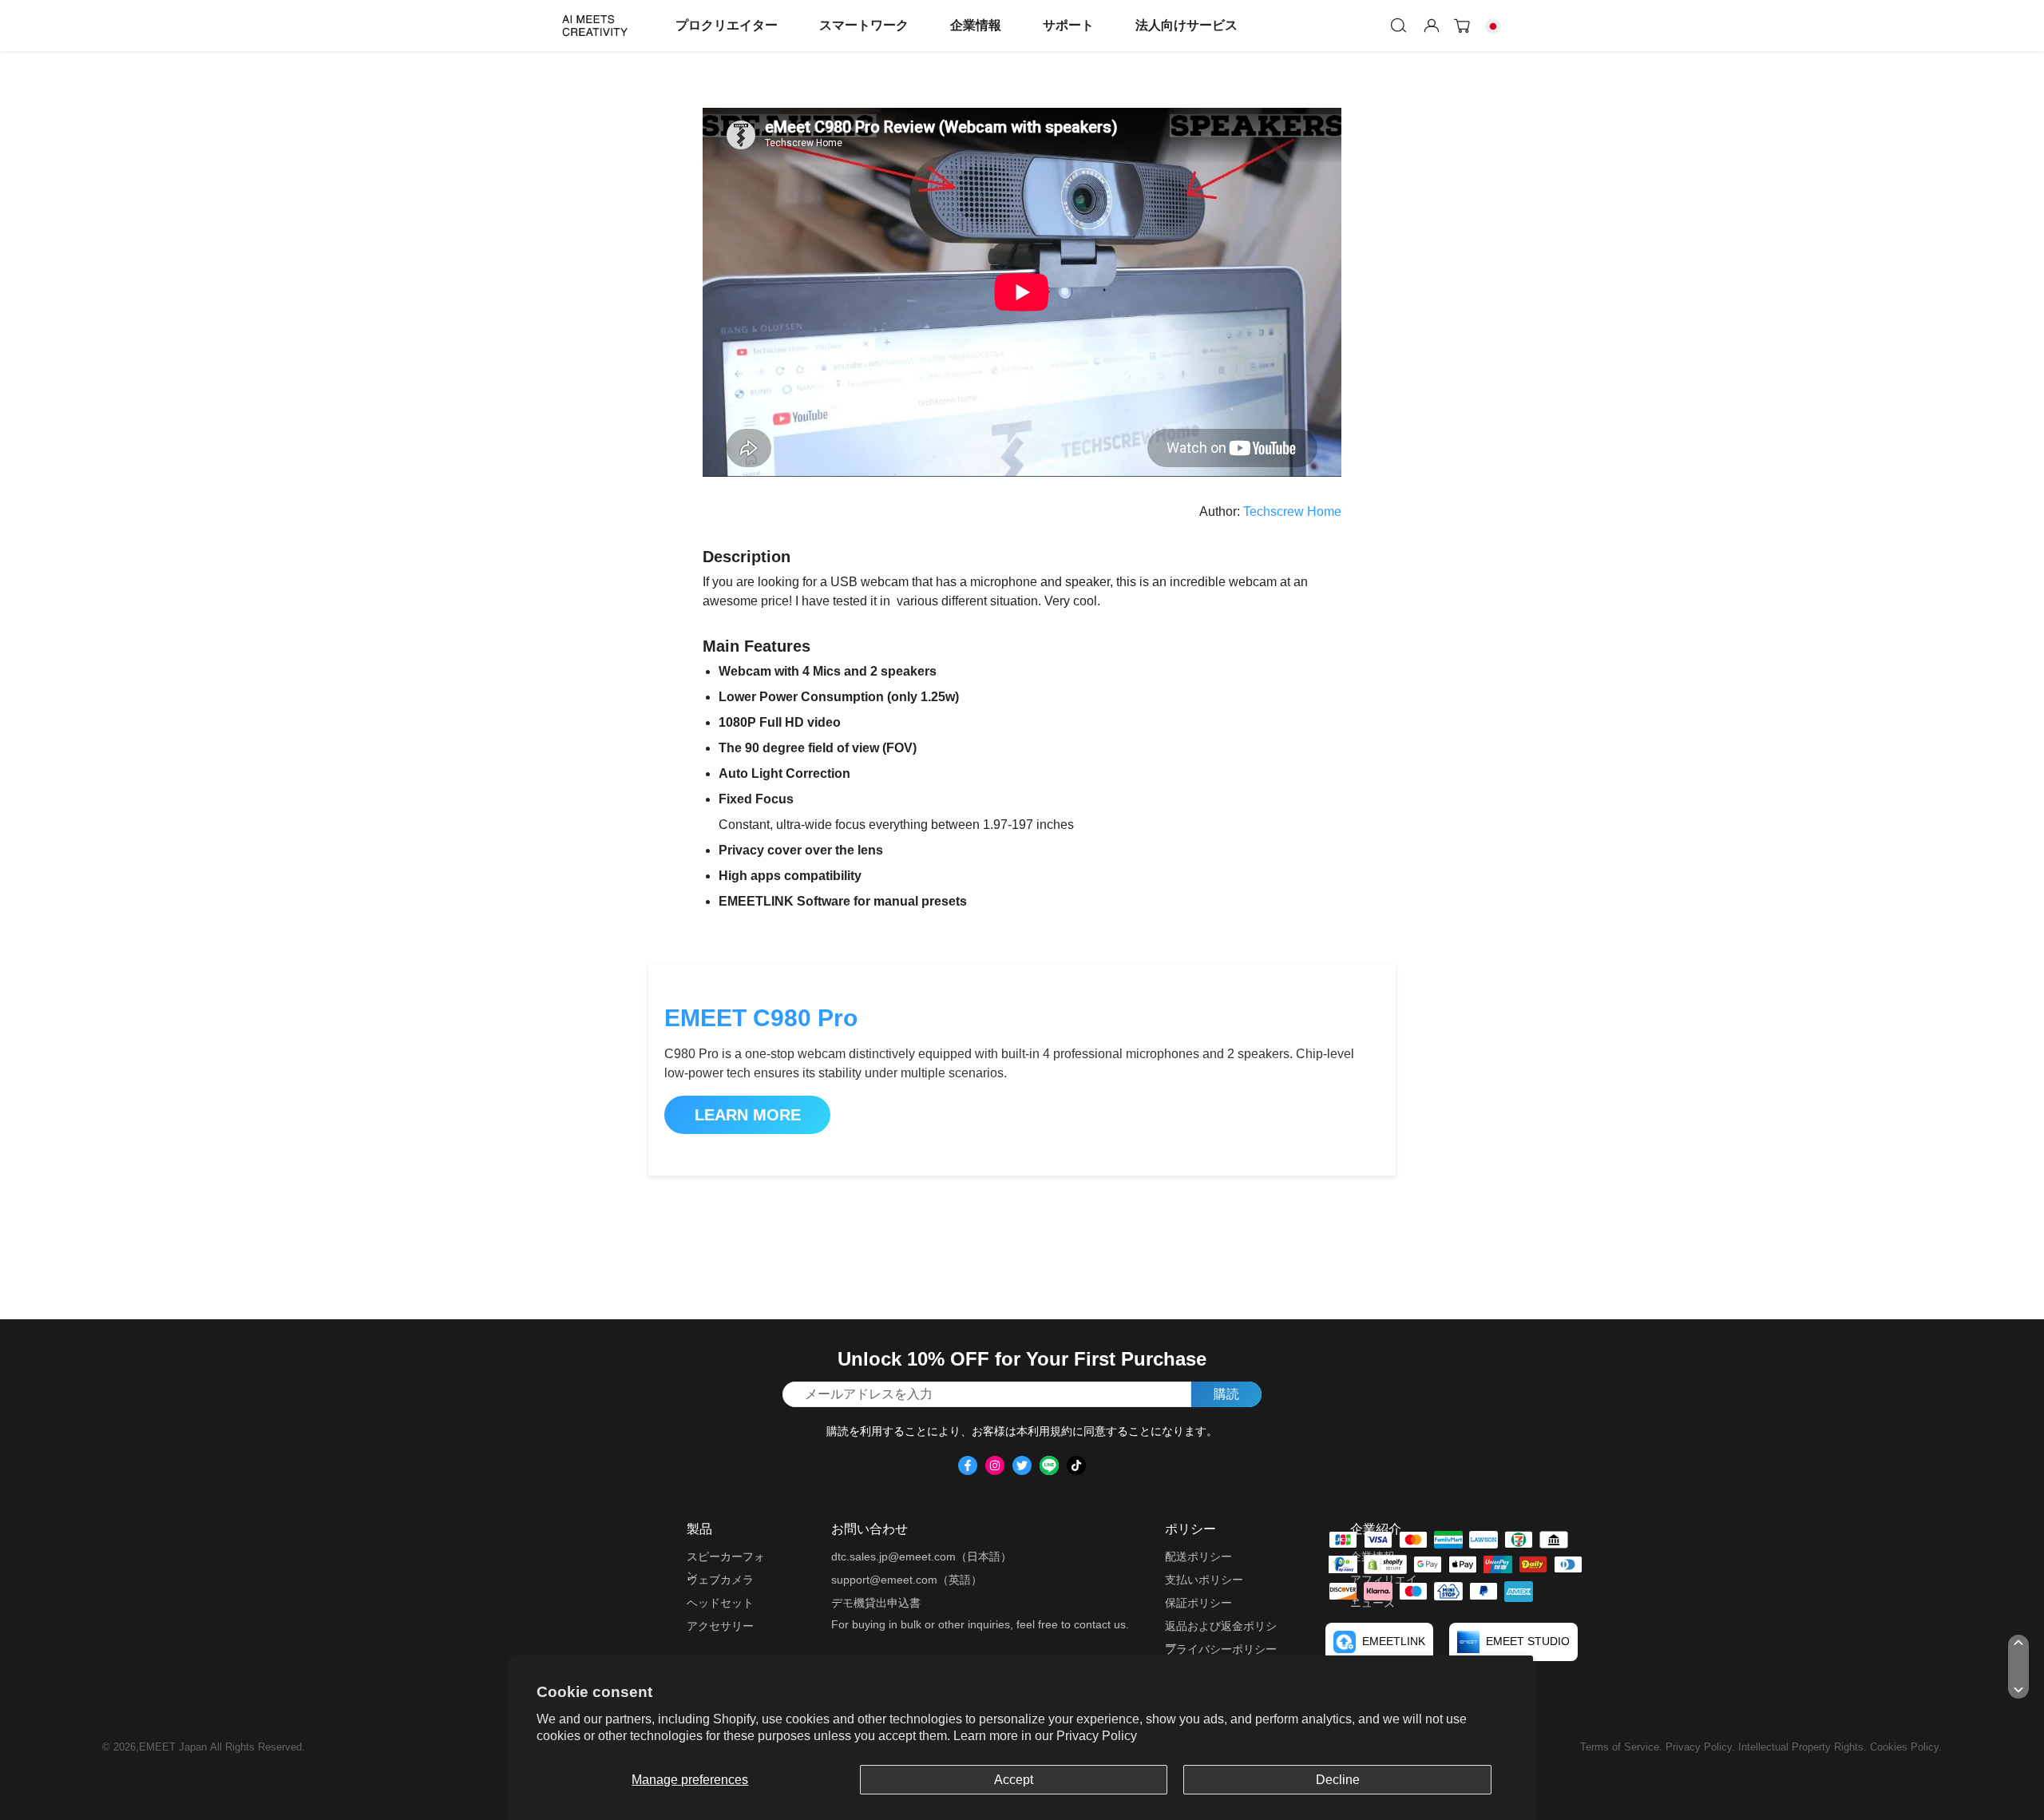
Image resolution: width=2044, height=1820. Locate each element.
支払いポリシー (1204, 1580)
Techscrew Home (1292, 512)
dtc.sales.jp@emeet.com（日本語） (921, 1556)
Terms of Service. (1623, 1747)
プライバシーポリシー (1221, 1649)
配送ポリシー (1198, 1556)
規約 (1061, 1431)
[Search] (1399, 26)
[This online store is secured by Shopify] (1385, 1564)
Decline (1338, 1780)
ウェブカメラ (720, 1580)
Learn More (748, 1115)
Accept (1014, 1780)
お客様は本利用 (1011, 1431)
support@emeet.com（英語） (907, 1580)
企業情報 (976, 25)
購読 (1226, 1394)
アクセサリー (720, 1626)
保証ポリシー (1198, 1603)
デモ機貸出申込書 (876, 1603)
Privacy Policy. (1702, 1747)
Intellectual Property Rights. (1804, 1747)
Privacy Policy (1097, 1736)
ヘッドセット (720, 1603)
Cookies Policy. (1906, 1747)
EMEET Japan (173, 1747)
